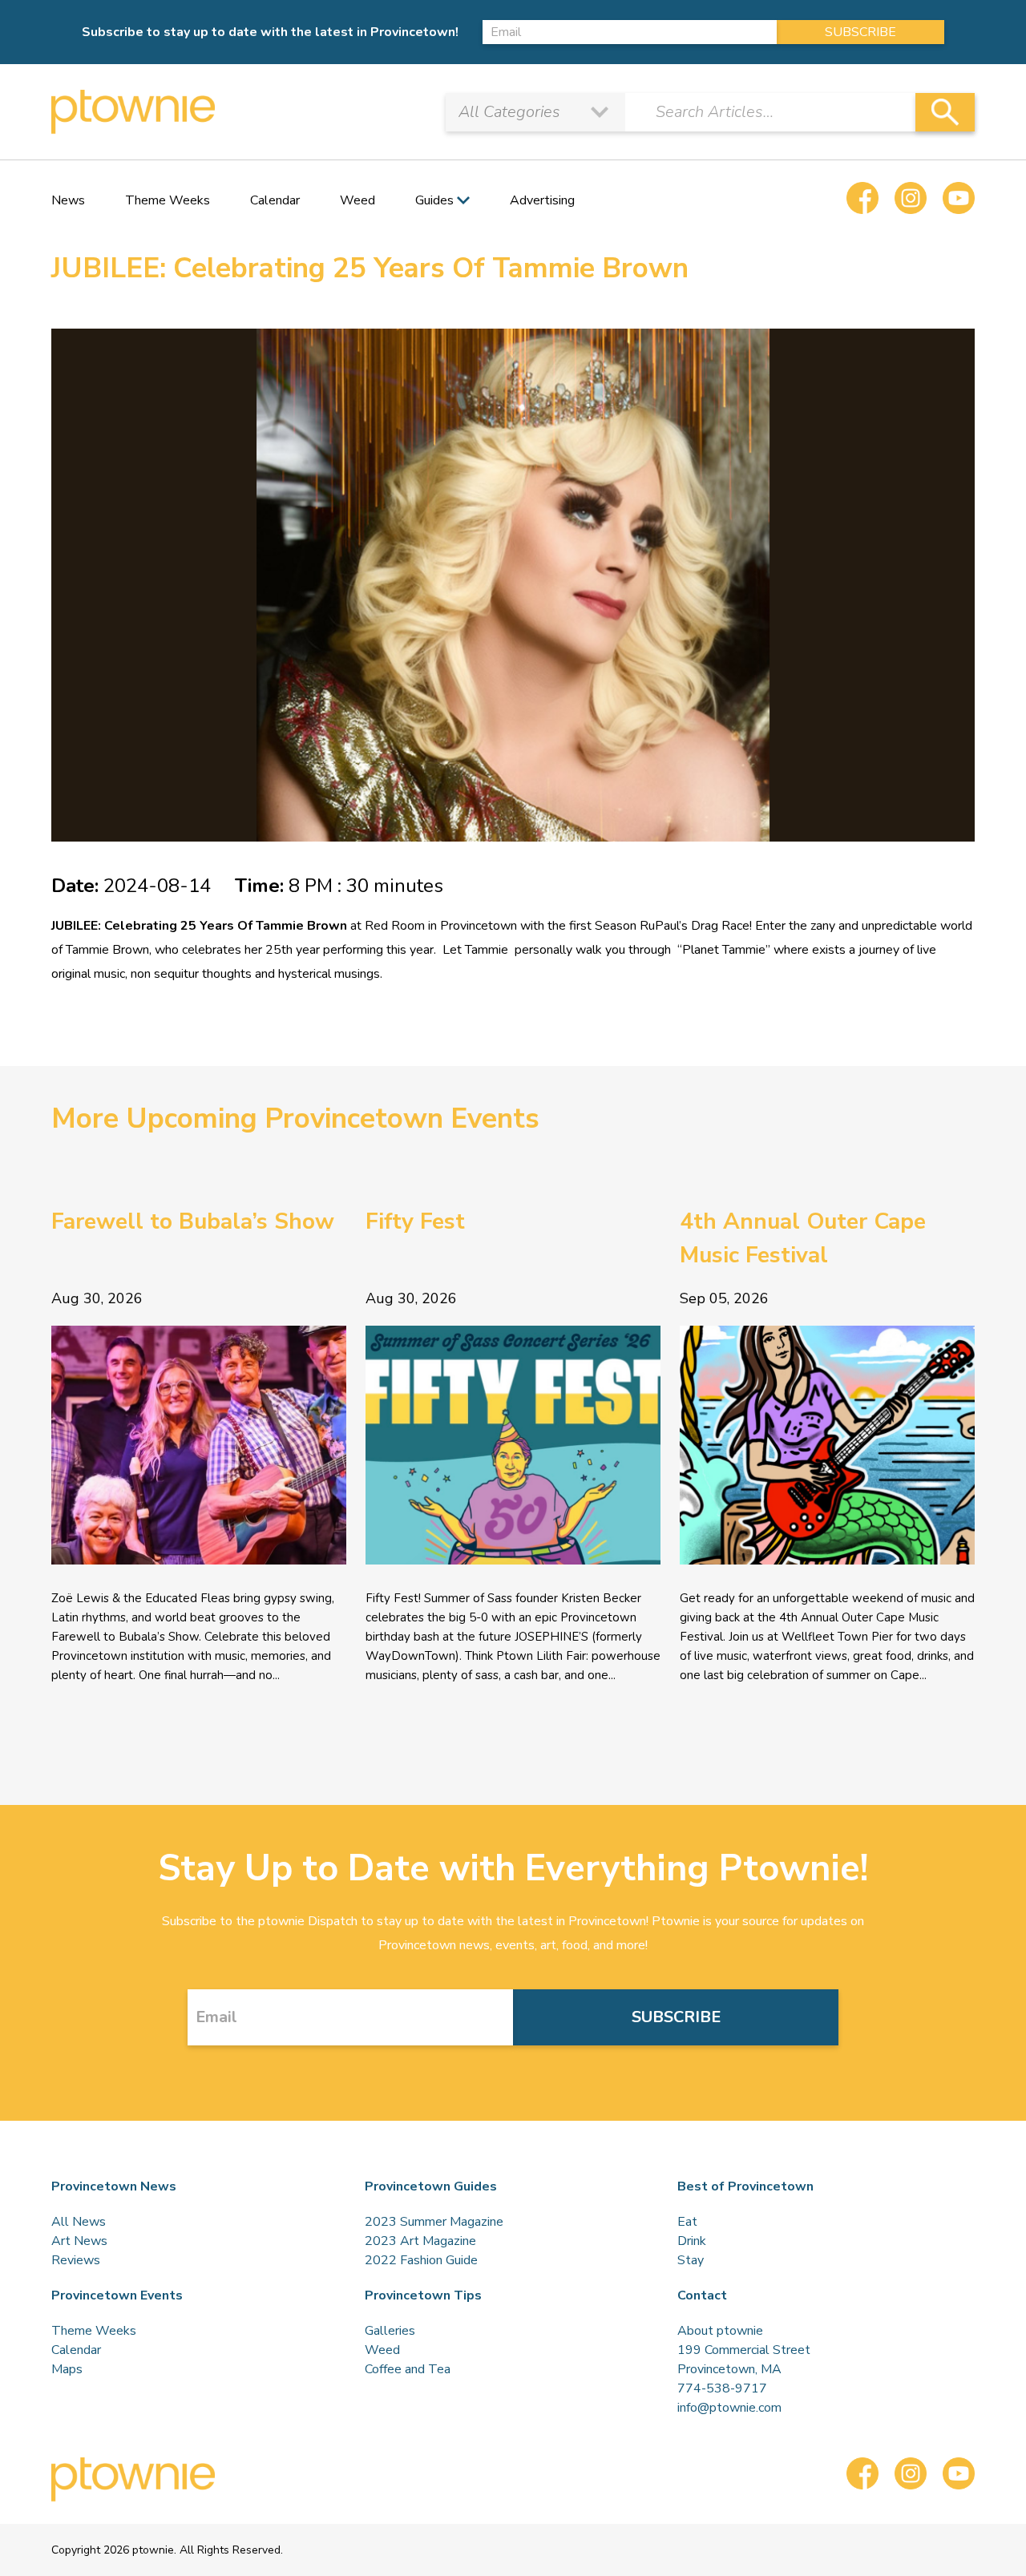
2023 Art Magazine (420, 2241)
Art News (79, 2241)
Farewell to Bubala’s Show (193, 1221)
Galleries (390, 2331)
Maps (67, 2369)
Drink (692, 2241)
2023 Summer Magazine (434, 2222)
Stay (691, 2260)
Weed (357, 200)
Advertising (542, 200)
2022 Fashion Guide (421, 2260)
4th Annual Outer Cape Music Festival (803, 1238)
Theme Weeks (168, 200)
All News (79, 2222)
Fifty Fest (415, 1221)
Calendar (275, 200)
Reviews (76, 2260)
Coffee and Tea (408, 2369)
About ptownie (720, 2331)
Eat (687, 2222)
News (68, 200)
